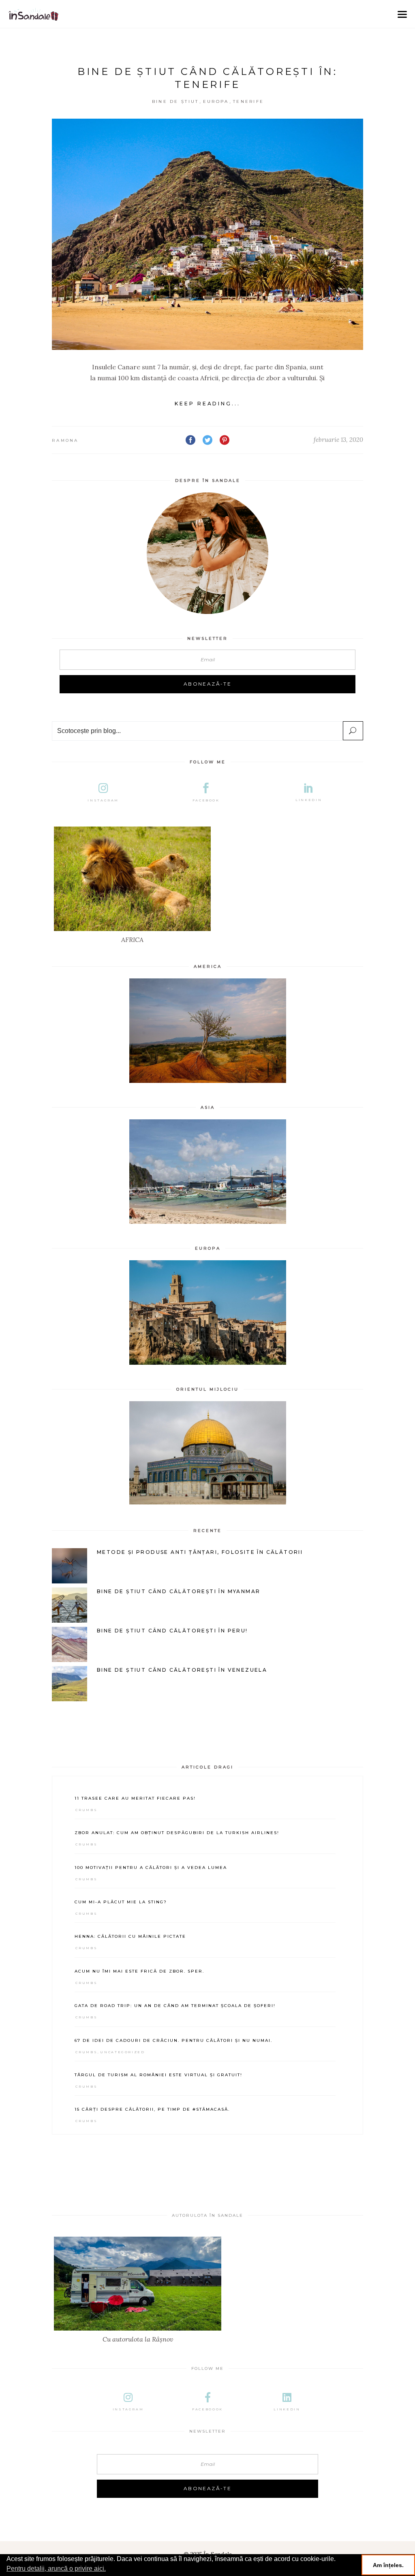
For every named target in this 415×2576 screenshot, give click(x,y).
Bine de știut (175, 101)
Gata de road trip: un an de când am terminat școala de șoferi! (175, 2006)
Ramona (65, 440)
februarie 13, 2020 (338, 440)
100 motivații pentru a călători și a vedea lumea (151, 1868)
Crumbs (86, 1810)
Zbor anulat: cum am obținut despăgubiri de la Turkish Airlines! (177, 1833)
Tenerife (248, 101)
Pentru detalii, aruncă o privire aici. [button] (56, 2569)
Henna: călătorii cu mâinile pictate (130, 1936)
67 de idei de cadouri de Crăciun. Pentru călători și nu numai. (173, 2040)
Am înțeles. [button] (388, 2565)
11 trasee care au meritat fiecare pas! (135, 1798)
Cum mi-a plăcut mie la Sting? (121, 1902)
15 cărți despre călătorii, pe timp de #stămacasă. (152, 2109)
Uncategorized (122, 2052)
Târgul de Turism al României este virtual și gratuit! (158, 2075)
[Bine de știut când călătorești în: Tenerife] (207, 234)
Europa (216, 101)
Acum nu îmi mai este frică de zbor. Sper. (139, 1971)
